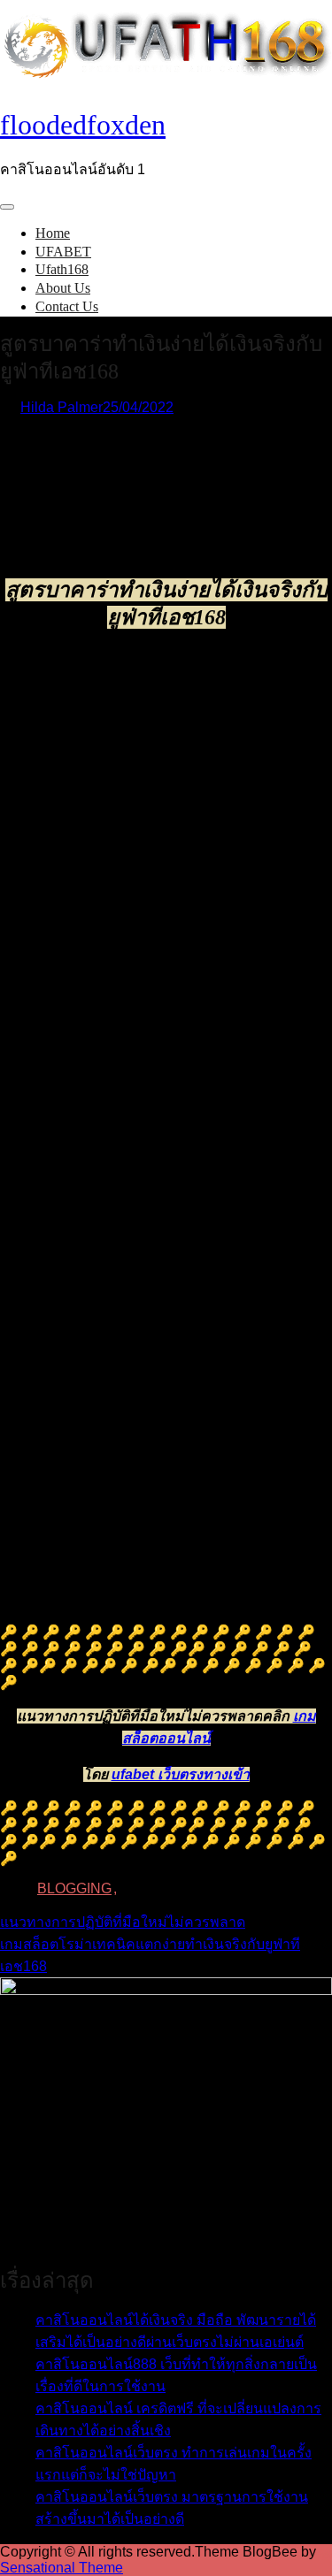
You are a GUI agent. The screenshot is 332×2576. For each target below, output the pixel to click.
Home (53, 233)
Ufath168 (62, 269)
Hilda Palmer (62, 407)
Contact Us (67, 306)
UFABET (63, 252)
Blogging (74, 1888)
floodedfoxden (83, 125)
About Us (63, 288)
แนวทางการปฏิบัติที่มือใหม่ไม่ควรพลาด (123, 1922)
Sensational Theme (62, 2568)
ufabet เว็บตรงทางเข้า (181, 1774)
